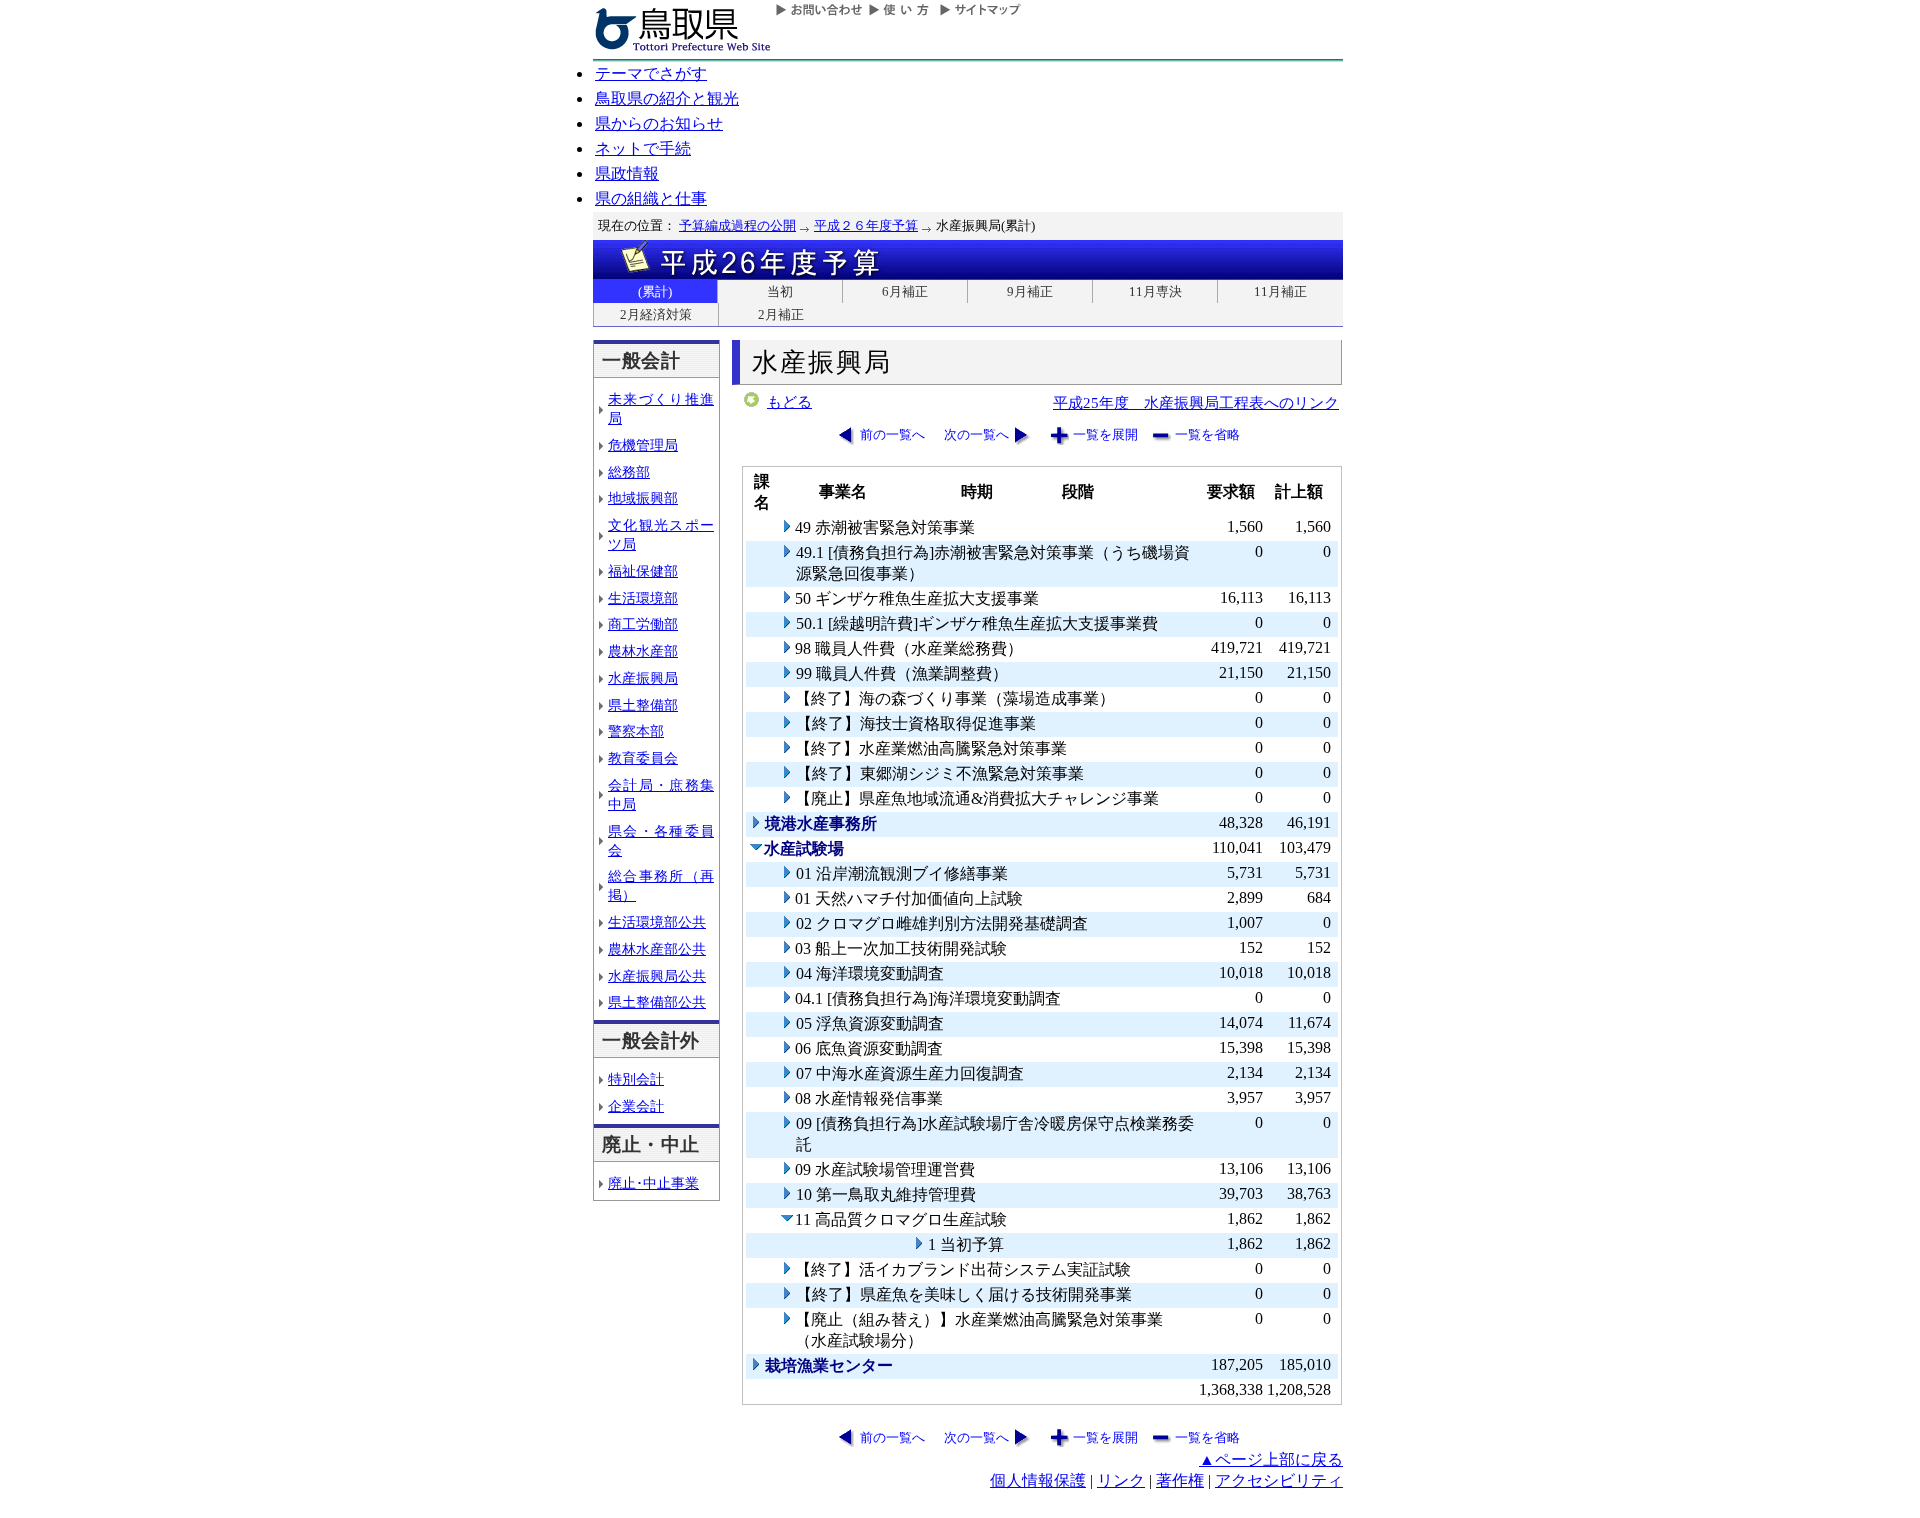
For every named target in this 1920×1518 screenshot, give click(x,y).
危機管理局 (643, 445)
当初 (780, 291)
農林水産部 (643, 651)
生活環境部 (643, 598)
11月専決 (1155, 291)
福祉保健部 (643, 571)
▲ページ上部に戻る (1271, 1459)
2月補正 (781, 314)
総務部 (629, 472)
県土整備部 (643, 705)
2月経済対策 (656, 314)
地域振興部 (643, 498)
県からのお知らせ (659, 123)
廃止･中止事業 (653, 1183)
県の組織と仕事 (651, 198)
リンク (1121, 1480)
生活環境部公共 (657, 922)
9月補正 (1030, 291)
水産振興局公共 (657, 976)
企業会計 (636, 1106)
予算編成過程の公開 (737, 225)
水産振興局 (643, 678)
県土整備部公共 (657, 1002)
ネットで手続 (643, 148)
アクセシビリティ (1279, 1480)
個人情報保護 (1038, 1480)
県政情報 (627, 173)
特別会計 (636, 1079)
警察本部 (636, 731)
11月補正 (1280, 291)
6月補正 (905, 291)
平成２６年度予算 (866, 225)
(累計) (655, 291)
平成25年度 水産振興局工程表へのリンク (1196, 402)
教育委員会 (643, 758)
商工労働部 (643, 624)
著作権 (1180, 1480)
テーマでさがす (651, 73)
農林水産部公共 (657, 949)
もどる (789, 402)
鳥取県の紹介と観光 (667, 98)
